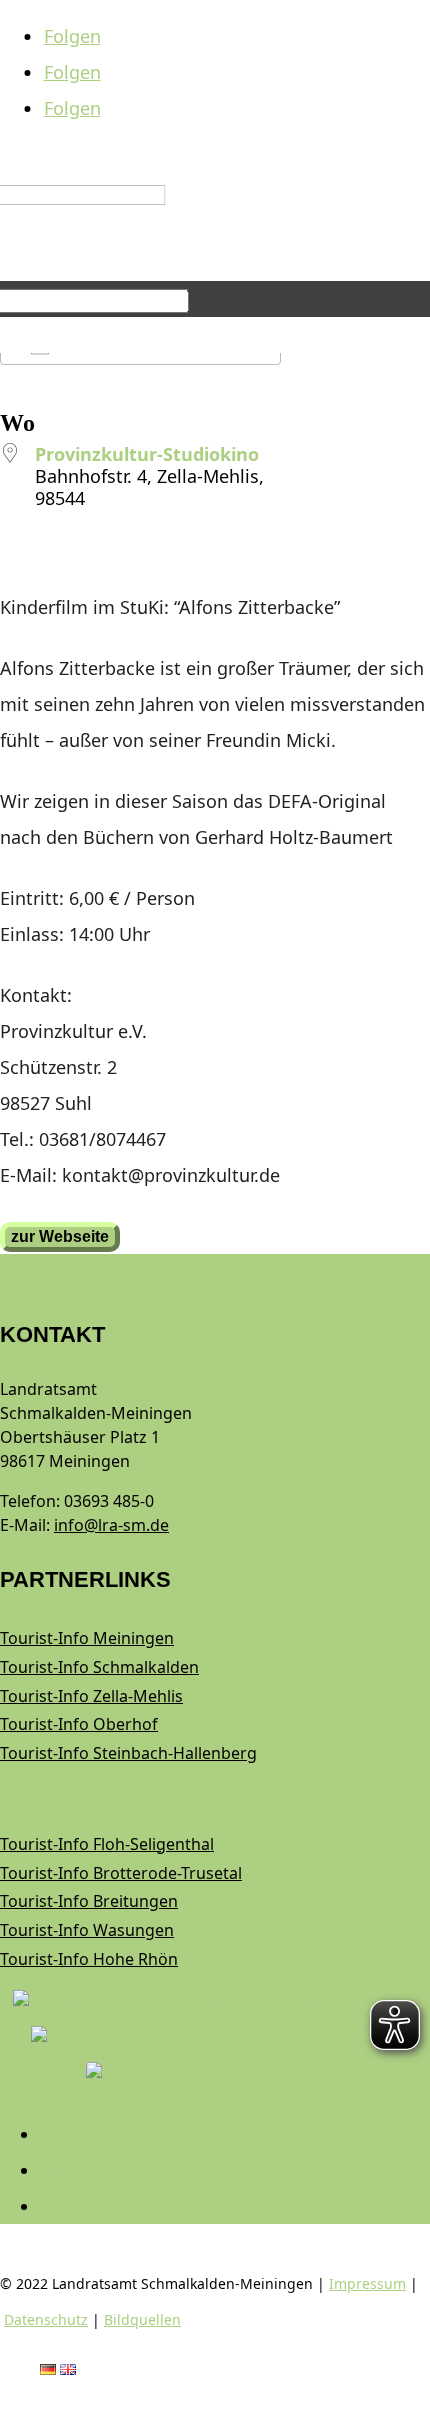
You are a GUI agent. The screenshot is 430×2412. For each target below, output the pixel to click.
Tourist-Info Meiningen (87, 1638)
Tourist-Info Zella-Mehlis (91, 1696)
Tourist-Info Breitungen (89, 1901)
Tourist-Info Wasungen (87, 1930)
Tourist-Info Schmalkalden (99, 1667)
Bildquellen (142, 2319)
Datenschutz (46, 2319)
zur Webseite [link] (60, 1236)
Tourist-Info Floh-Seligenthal (107, 1844)
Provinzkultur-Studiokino (147, 454)
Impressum (367, 2283)
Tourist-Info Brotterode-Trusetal (121, 1873)
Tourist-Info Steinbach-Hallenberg (128, 1753)
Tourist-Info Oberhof (79, 1724)
